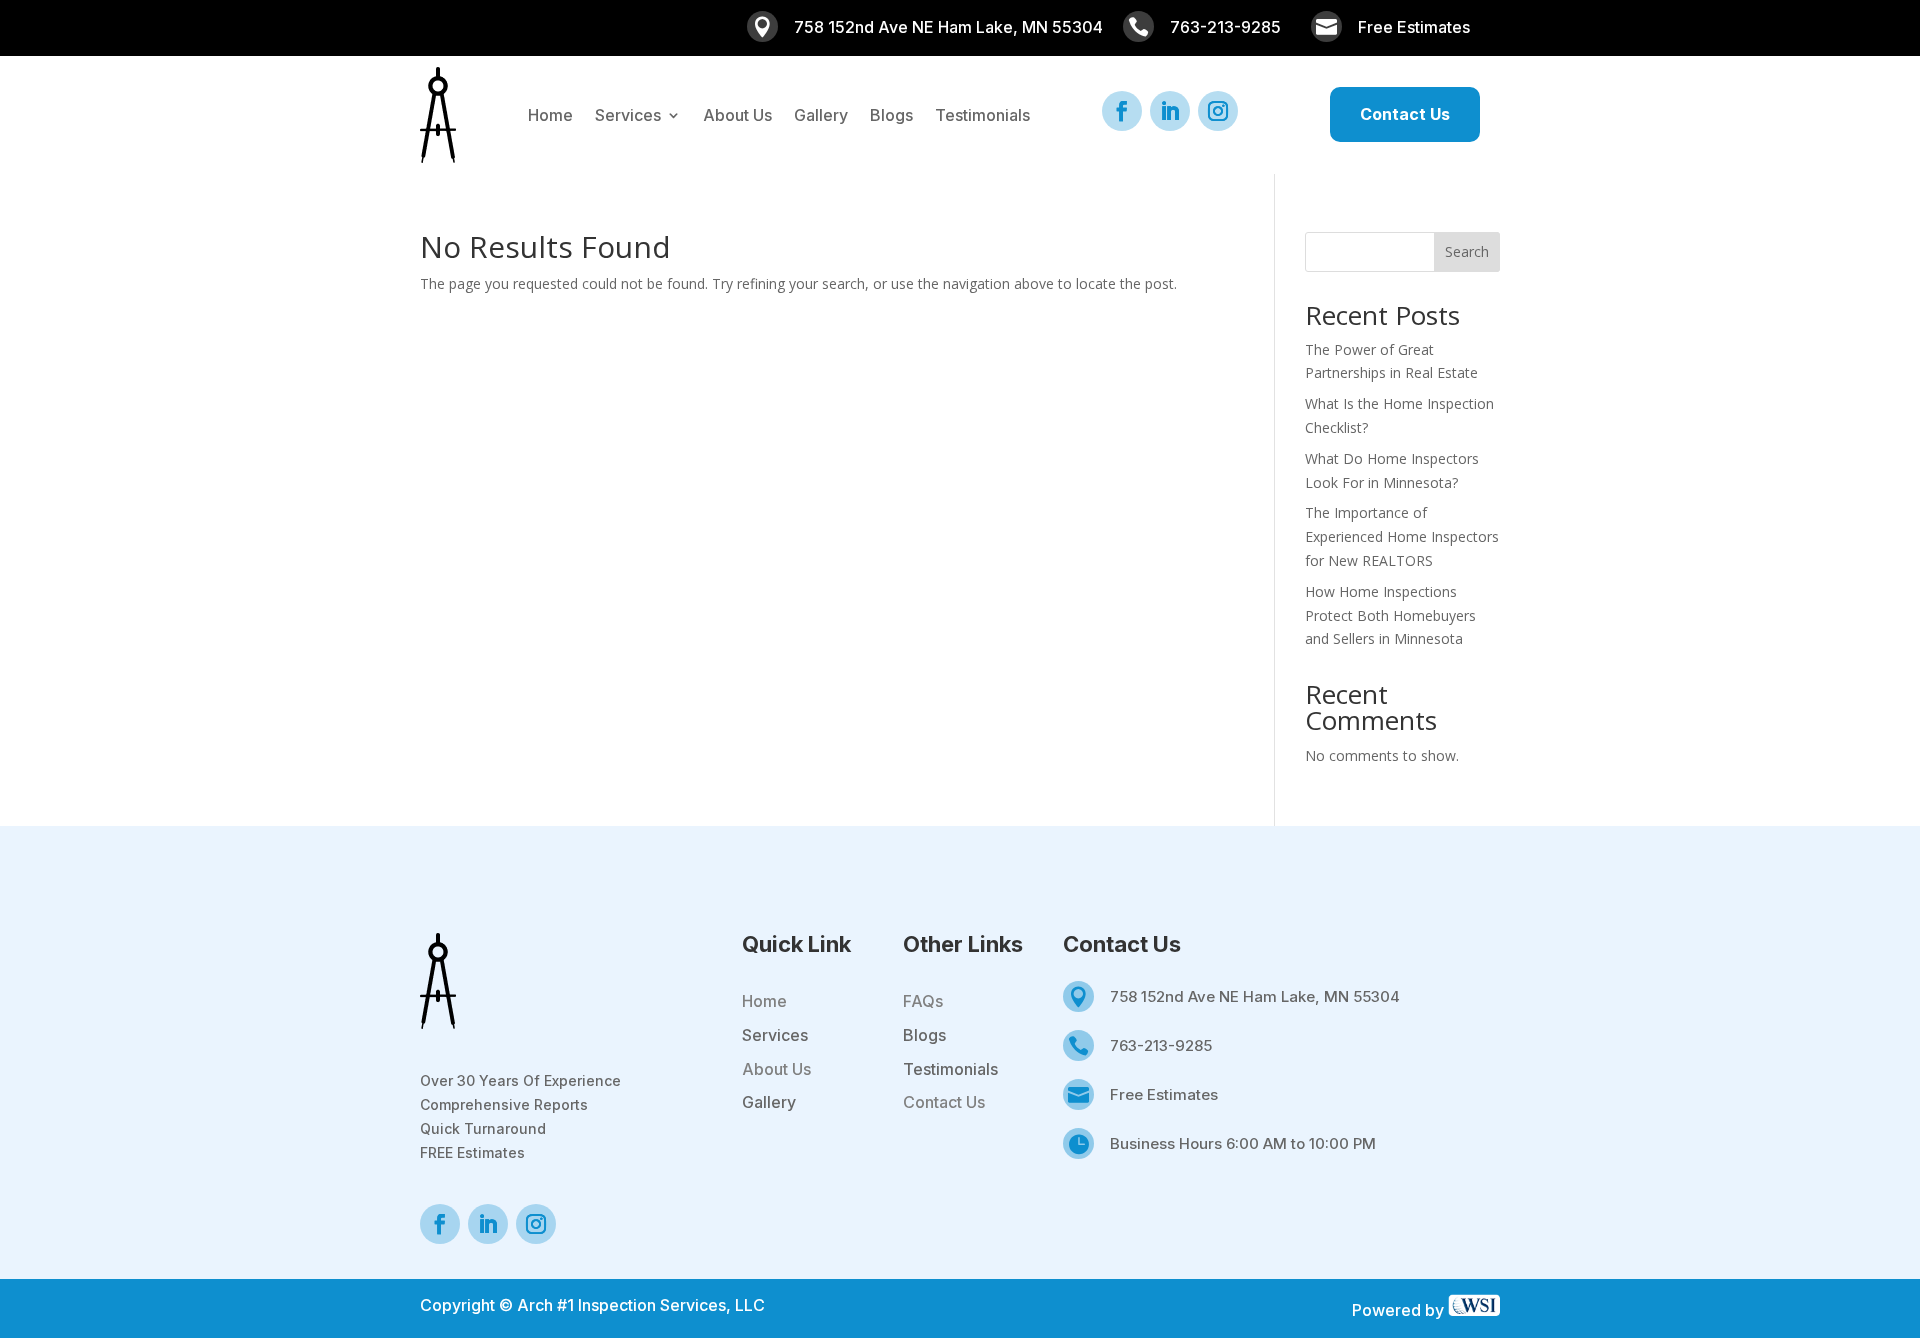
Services (628, 116)
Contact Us (1405, 114)
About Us (737, 116)
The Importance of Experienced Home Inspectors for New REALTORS (1402, 536)
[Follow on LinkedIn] (1170, 111)
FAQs (923, 1001)
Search (1467, 251)
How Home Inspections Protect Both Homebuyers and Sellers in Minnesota (1390, 615)
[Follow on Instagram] (1218, 111)
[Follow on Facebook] (1122, 111)
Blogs (891, 116)
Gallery (821, 116)
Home (550, 116)
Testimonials (982, 116)
